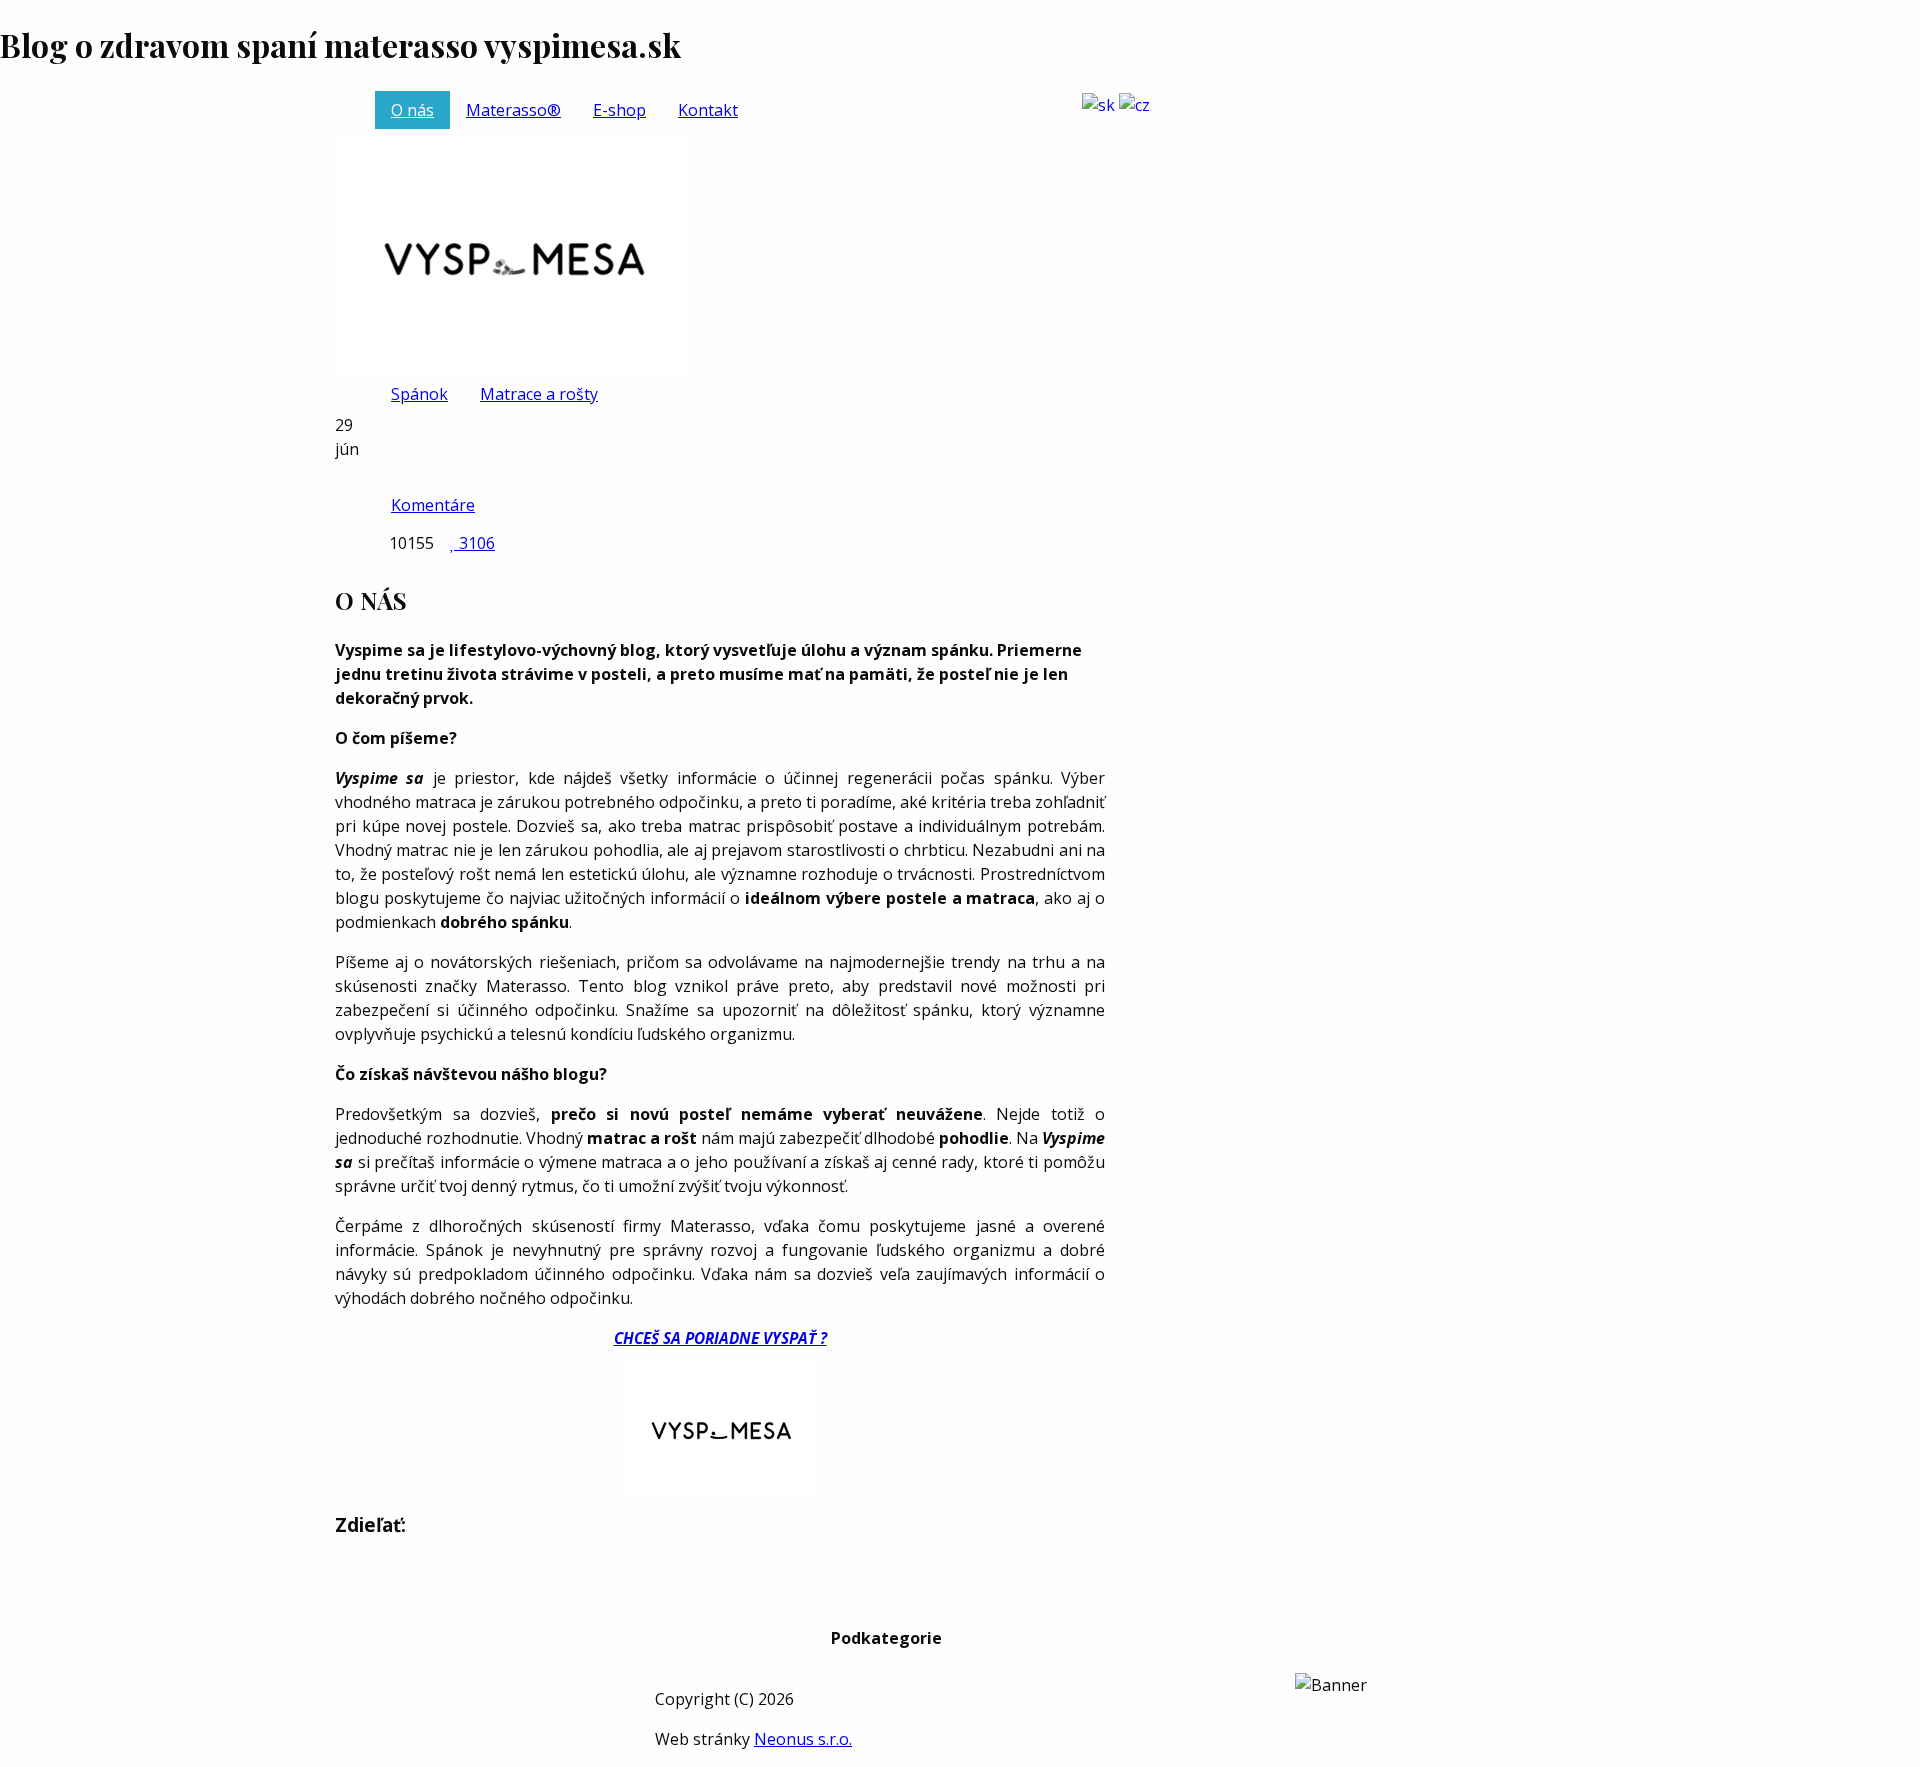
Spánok (419, 394)
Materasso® (513, 110)
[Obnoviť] (512, 255)
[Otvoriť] (1138, 128)
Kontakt (708, 110)
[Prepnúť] (1098, 103)
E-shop (619, 110)
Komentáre (433, 505)
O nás (412, 110)
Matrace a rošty (539, 394)
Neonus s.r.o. (803, 1739)
